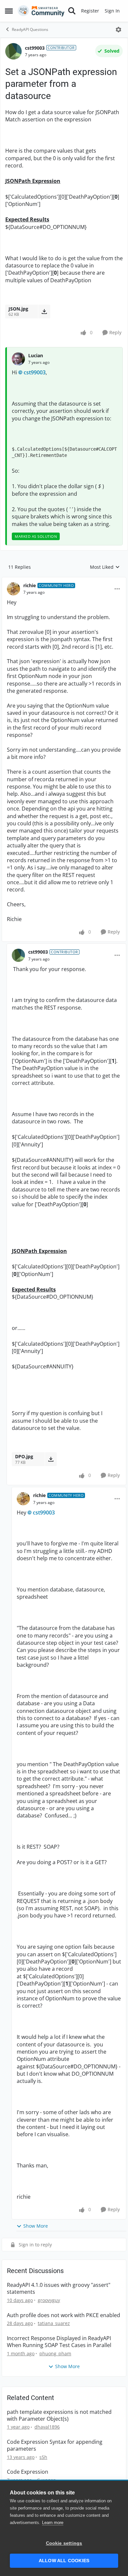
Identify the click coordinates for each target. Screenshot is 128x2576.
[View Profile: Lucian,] (18, 359)
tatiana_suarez (54, 2323)
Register (90, 11)
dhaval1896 (47, 2427)
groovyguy (49, 2300)
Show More (36, 2226)
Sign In (112, 11)
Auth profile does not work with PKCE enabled (64, 2315)
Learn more (53, 2523)
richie (30, 585)
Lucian (36, 355)
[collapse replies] (64, 580)
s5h (43, 2457)
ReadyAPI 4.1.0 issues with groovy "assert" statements (59, 2288)
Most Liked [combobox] (105, 567)
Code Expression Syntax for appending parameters (55, 2445)
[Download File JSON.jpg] (44, 312)
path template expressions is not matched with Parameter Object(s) (59, 2415)
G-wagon (46, 2480)
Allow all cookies (64, 2561)
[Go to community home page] (41, 11)
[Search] (72, 11)
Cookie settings (64, 2543)
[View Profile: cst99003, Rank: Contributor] (13, 51)
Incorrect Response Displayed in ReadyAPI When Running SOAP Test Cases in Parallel (59, 2342)
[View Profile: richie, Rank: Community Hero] (13, 589)
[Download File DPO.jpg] (51, 1459)
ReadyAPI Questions (30, 29)
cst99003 (35, 48)
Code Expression (28, 2472)
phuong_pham (55, 2353)
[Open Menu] (118, 30)
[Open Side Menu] (9, 11)
